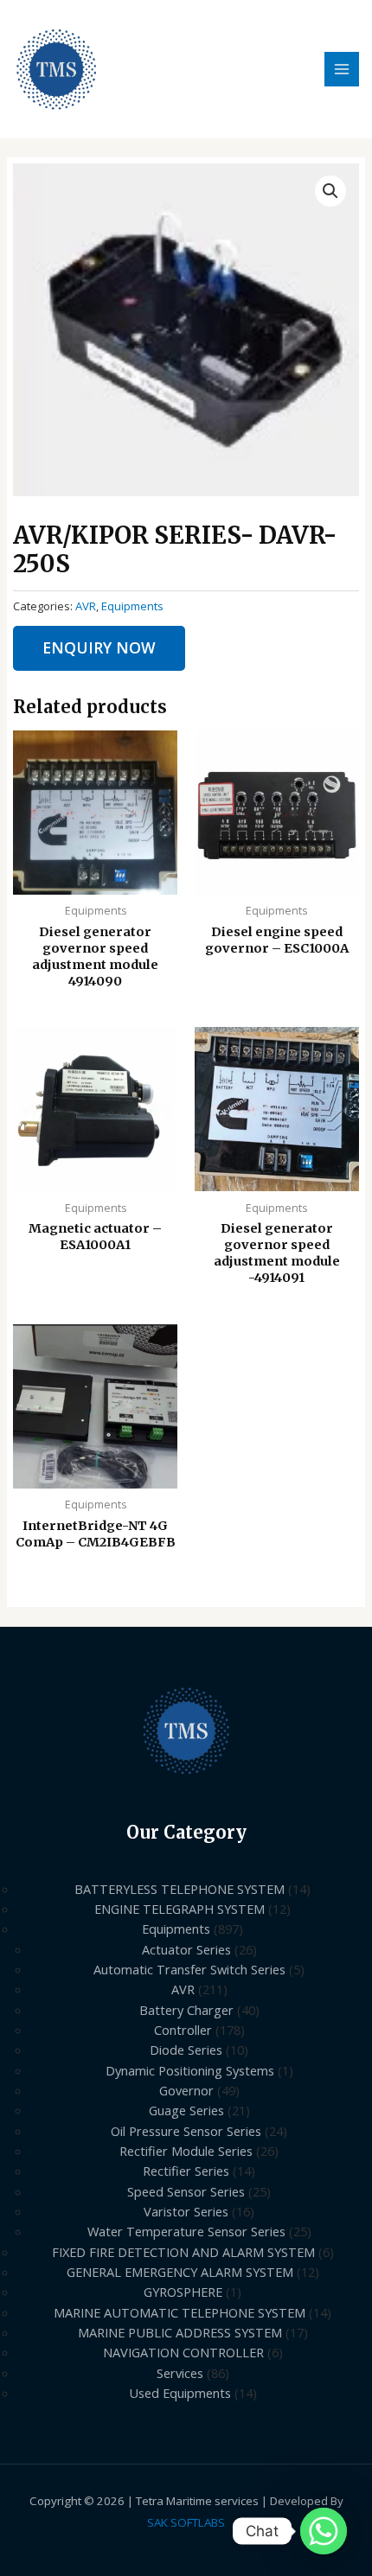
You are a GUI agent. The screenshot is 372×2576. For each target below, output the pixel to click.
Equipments (132, 606)
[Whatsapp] (324, 2531)
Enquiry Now (99, 647)
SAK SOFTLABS (186, 2522)
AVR (86, 606)
